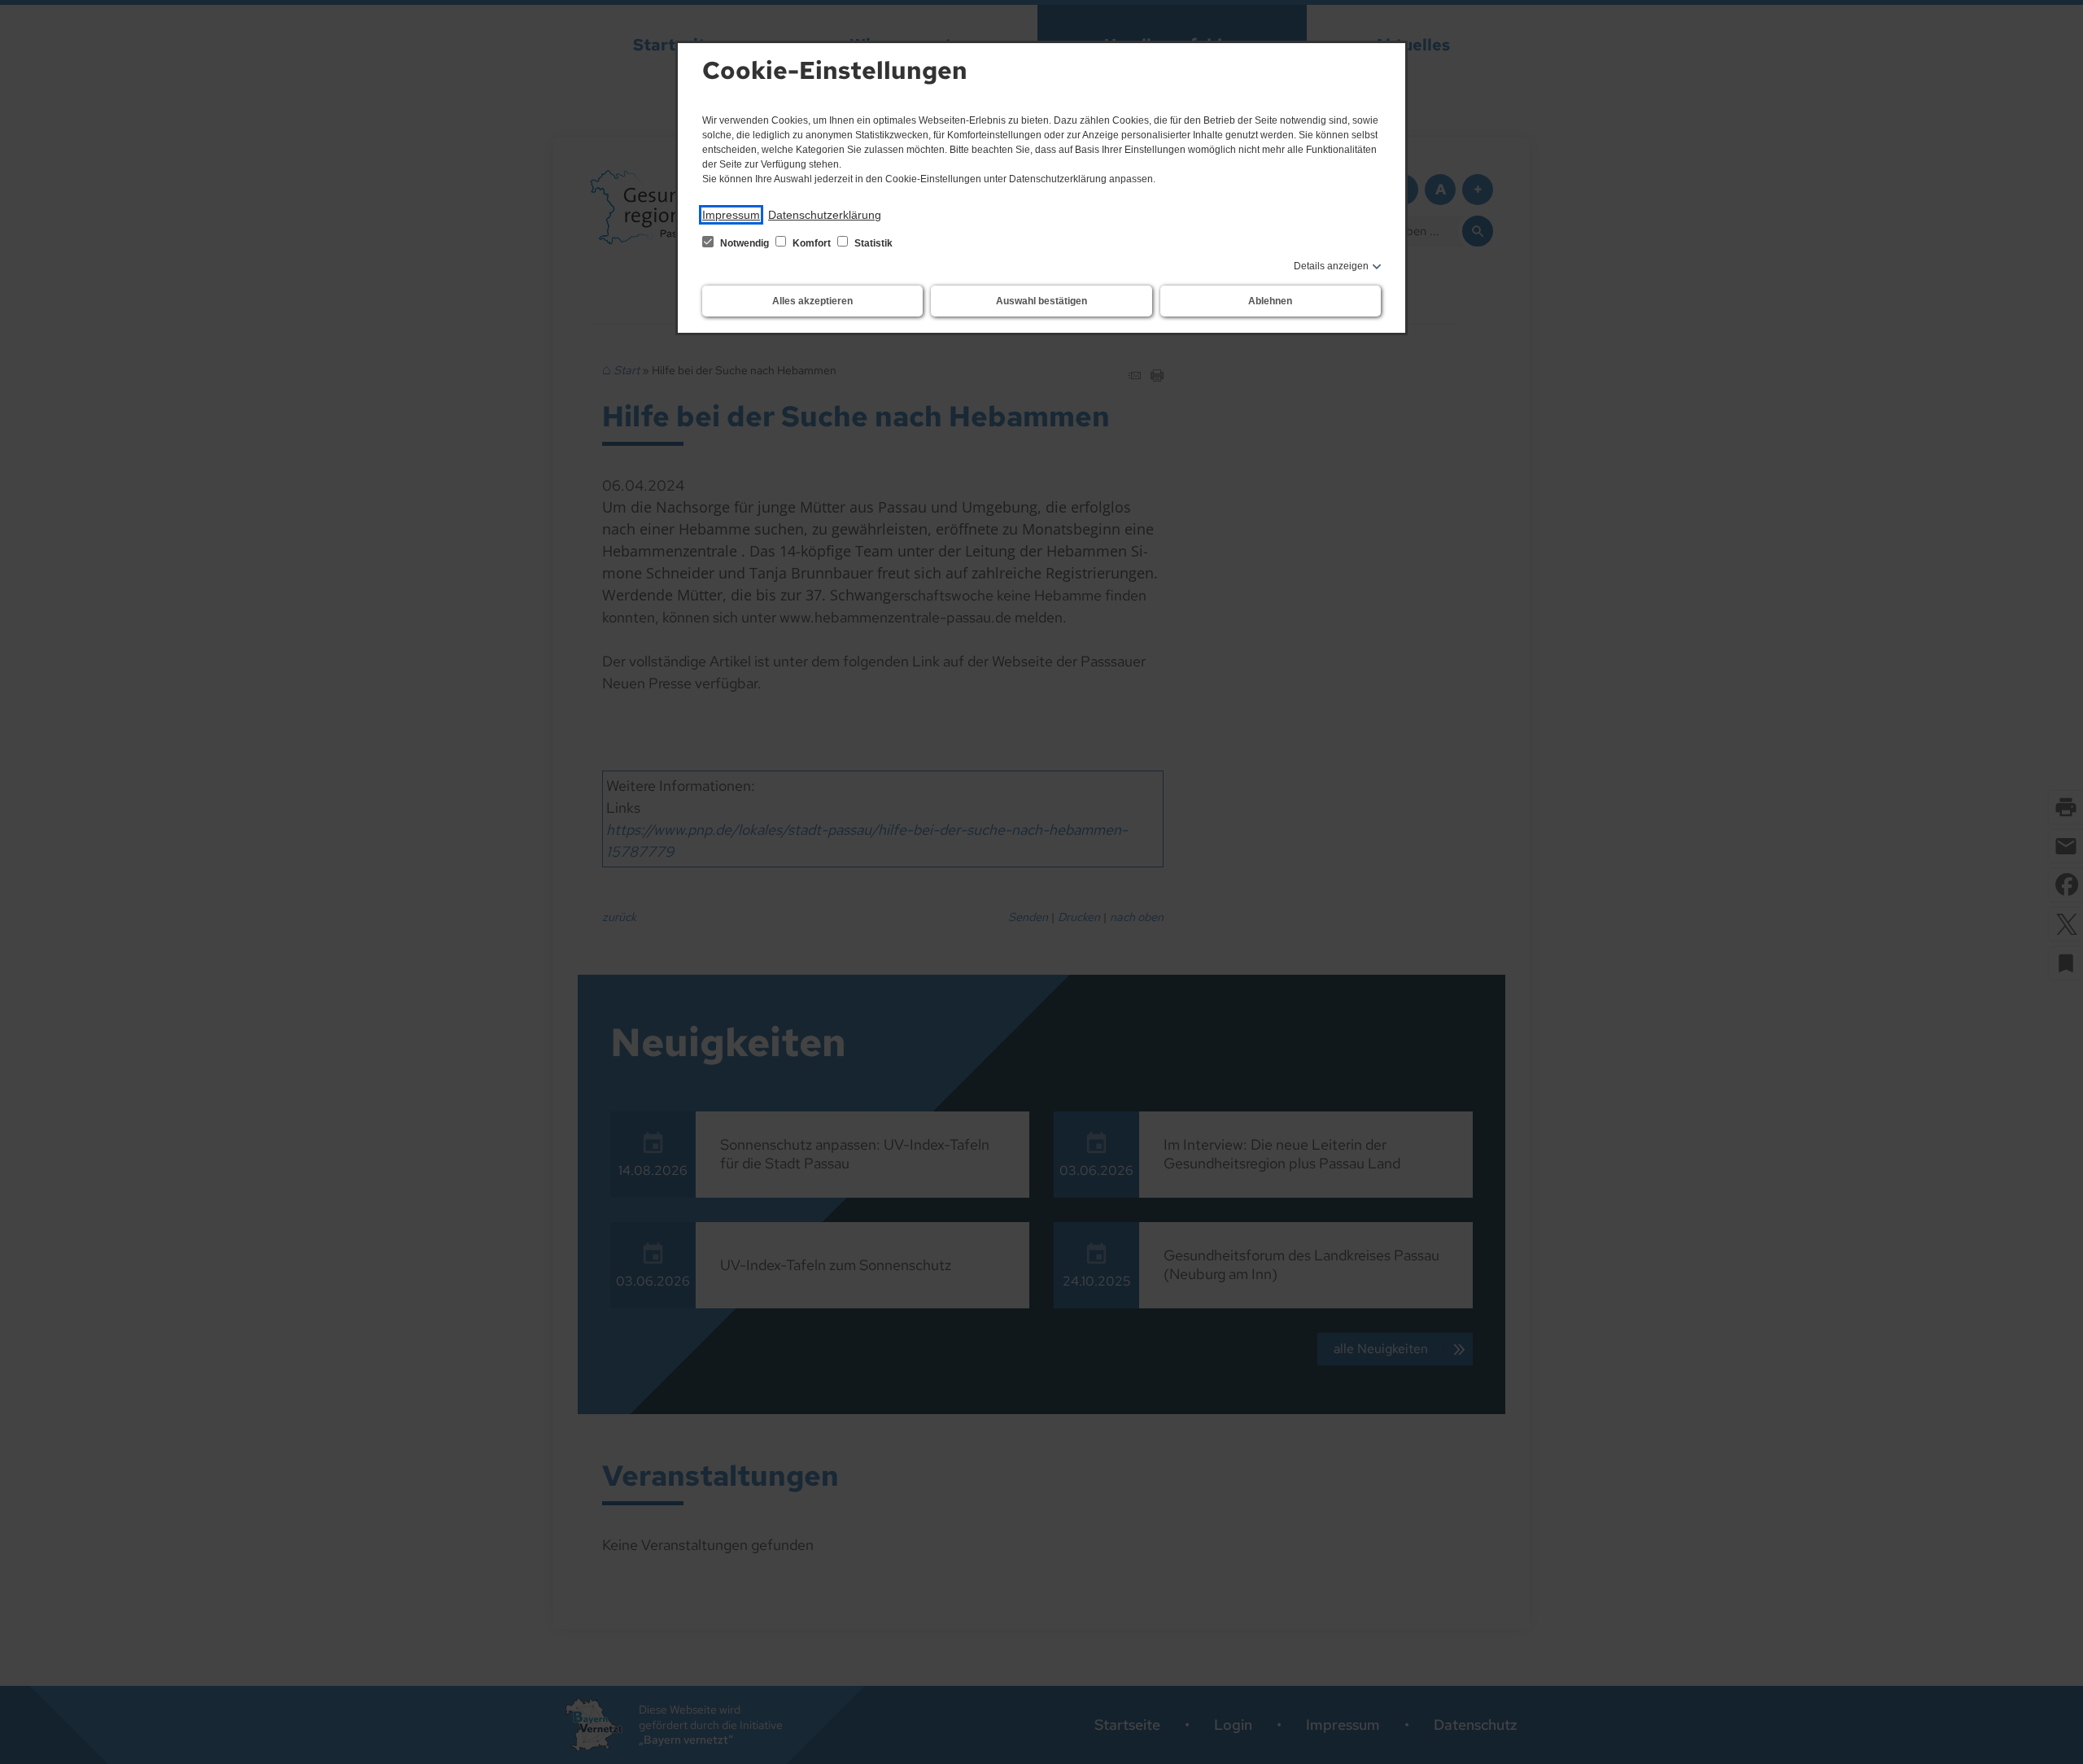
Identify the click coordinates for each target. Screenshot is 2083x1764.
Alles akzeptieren (812, 301)
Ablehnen (1270, 301)
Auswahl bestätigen (1041, 301)
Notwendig (745, 243)
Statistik (872, 243)
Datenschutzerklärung (825, 215)
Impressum (731, 215)
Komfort (812, 243)
